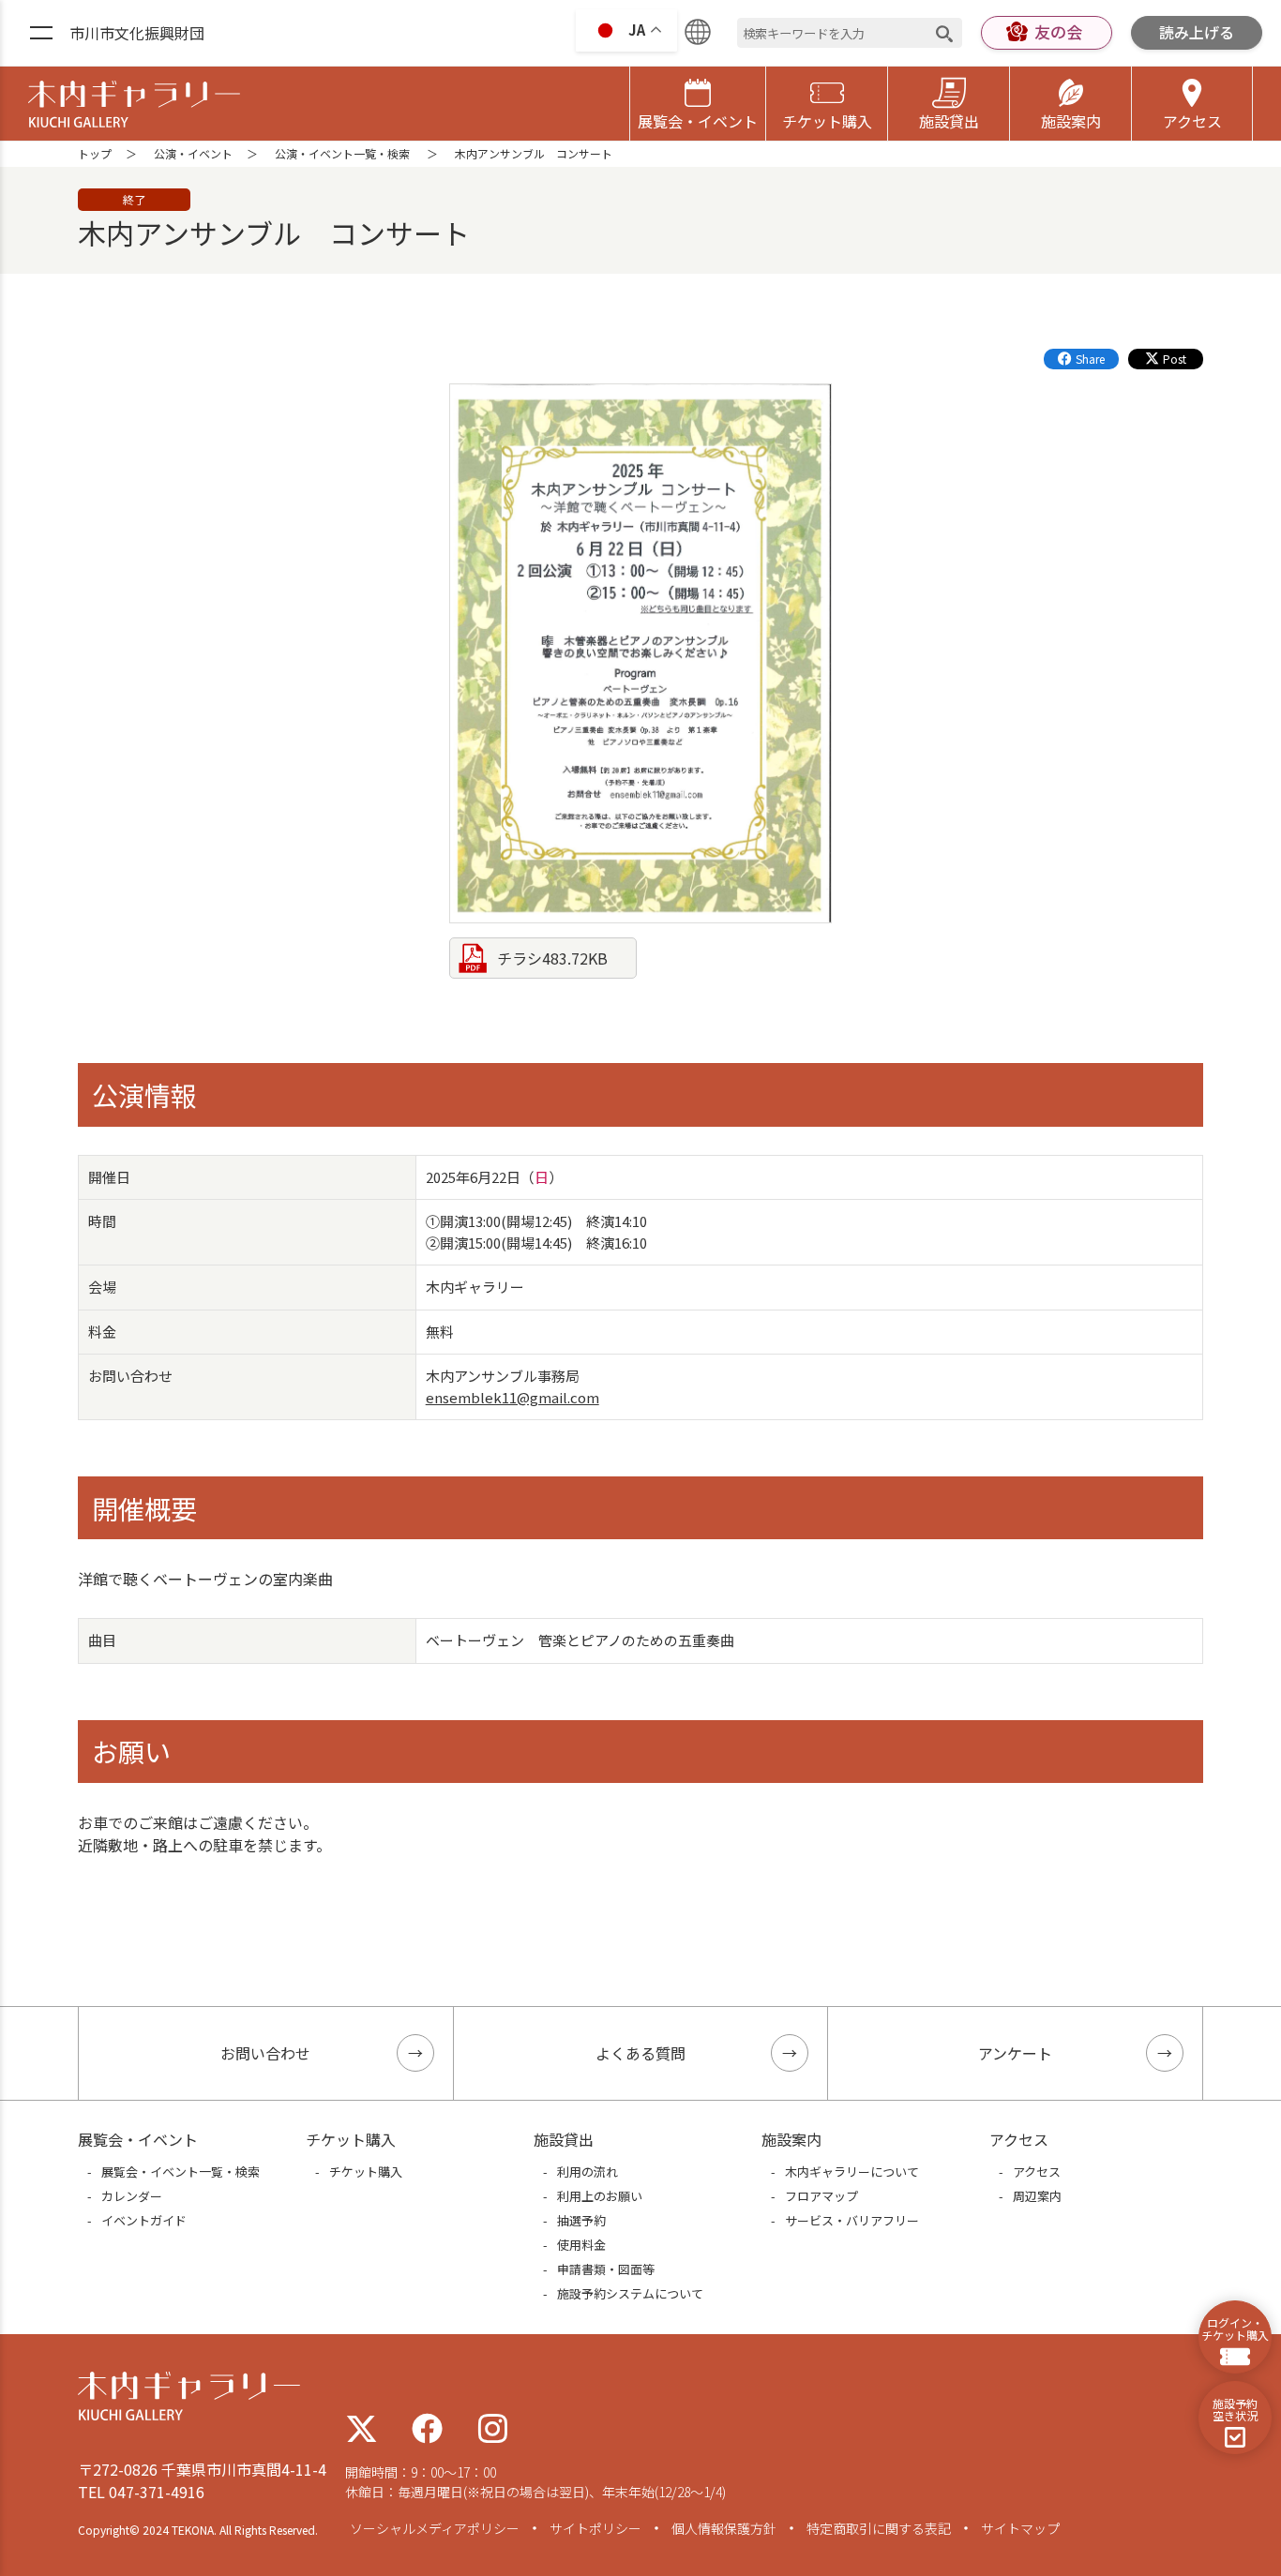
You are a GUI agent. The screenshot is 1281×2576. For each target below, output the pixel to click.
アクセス (1192, 121)
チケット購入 (827, 121)
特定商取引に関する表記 (879, 2528)
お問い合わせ (265, 2053)
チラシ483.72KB (552, 958)
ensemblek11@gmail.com (512, 1397)
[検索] (944, 33)
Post (1175, 359)
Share (1090, 359)
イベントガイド (144, 2220)
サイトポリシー (595, 2528)
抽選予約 (581, 2220)
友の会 (1058, 31)
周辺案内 (1037, 2196)
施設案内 (1071, 121)
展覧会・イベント (698, 121)
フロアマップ (821, 2196)
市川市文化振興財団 (137, 33)
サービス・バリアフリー (852, 2220)
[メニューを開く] (41, 34)
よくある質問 (640, 2053)
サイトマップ (1020, 2528)
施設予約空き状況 (1235, 2409)
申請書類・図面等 (606, 2269)
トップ (95, 153)
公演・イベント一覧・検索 (342, 153)
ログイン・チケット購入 (1235, 2329)
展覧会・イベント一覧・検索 (181, 2172)
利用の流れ (588, 2172)
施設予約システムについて (630, 2293)
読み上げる (1197, 32)
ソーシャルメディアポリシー (435, 2528)
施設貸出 (949, 121)
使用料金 (581, 2245)
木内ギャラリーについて (852, 2172)
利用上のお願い (600, 2196)
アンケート (1015, 2053)
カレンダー (132, 2196)
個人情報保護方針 (724, 2528)
